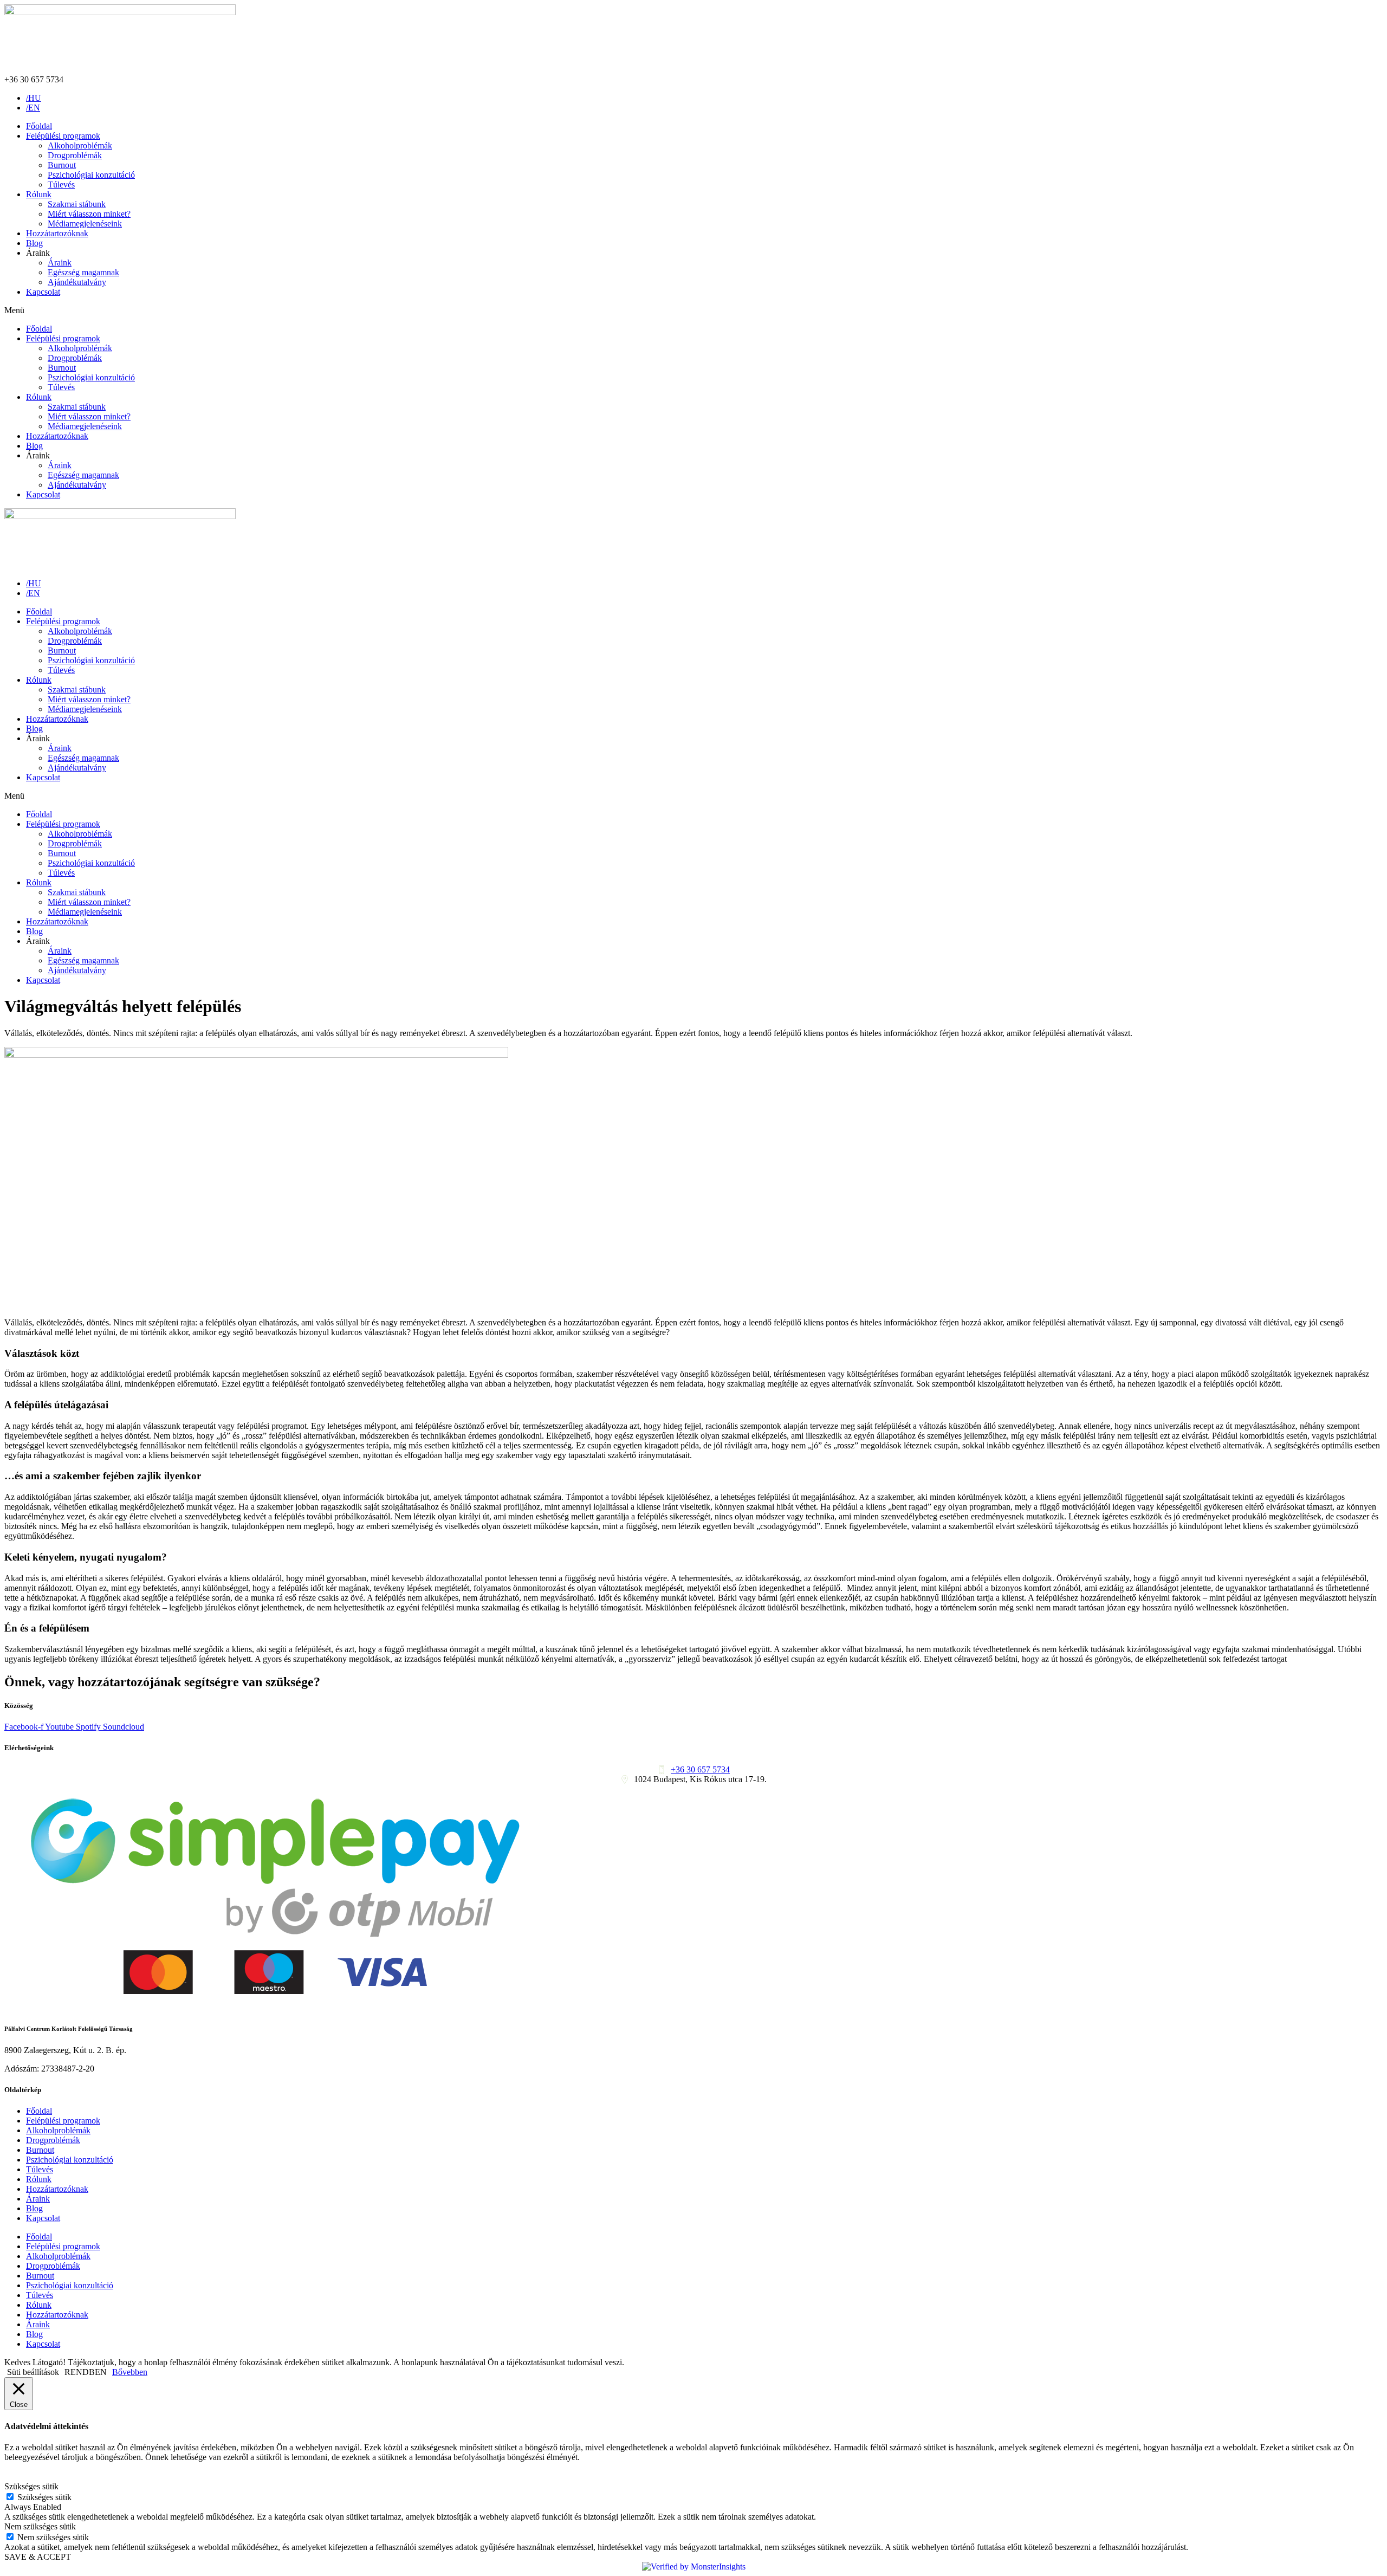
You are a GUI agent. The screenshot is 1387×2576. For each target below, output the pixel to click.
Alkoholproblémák (80, 145)
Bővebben (130, 2372)
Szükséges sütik (44, 2497)
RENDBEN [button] (86, 2372)
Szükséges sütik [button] (31, 2486)
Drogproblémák (75, 155)
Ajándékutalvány (77, 282)
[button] (693, 310)
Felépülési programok (63, 136)
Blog (34, 243)
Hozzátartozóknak (57, 233)
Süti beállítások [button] (33, 2372)
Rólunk (39, 194)
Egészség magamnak (83, 272)
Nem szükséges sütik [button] (40, 2526)
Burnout (62, 165)
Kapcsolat (43, 292)
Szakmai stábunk (77, 204)
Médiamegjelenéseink (85, 224)
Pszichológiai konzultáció (91, 175)
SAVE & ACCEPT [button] (38, 2557)
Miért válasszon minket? (89, 214)
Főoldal (39, 126)
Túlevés (61, 185)
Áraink (60, 263)
